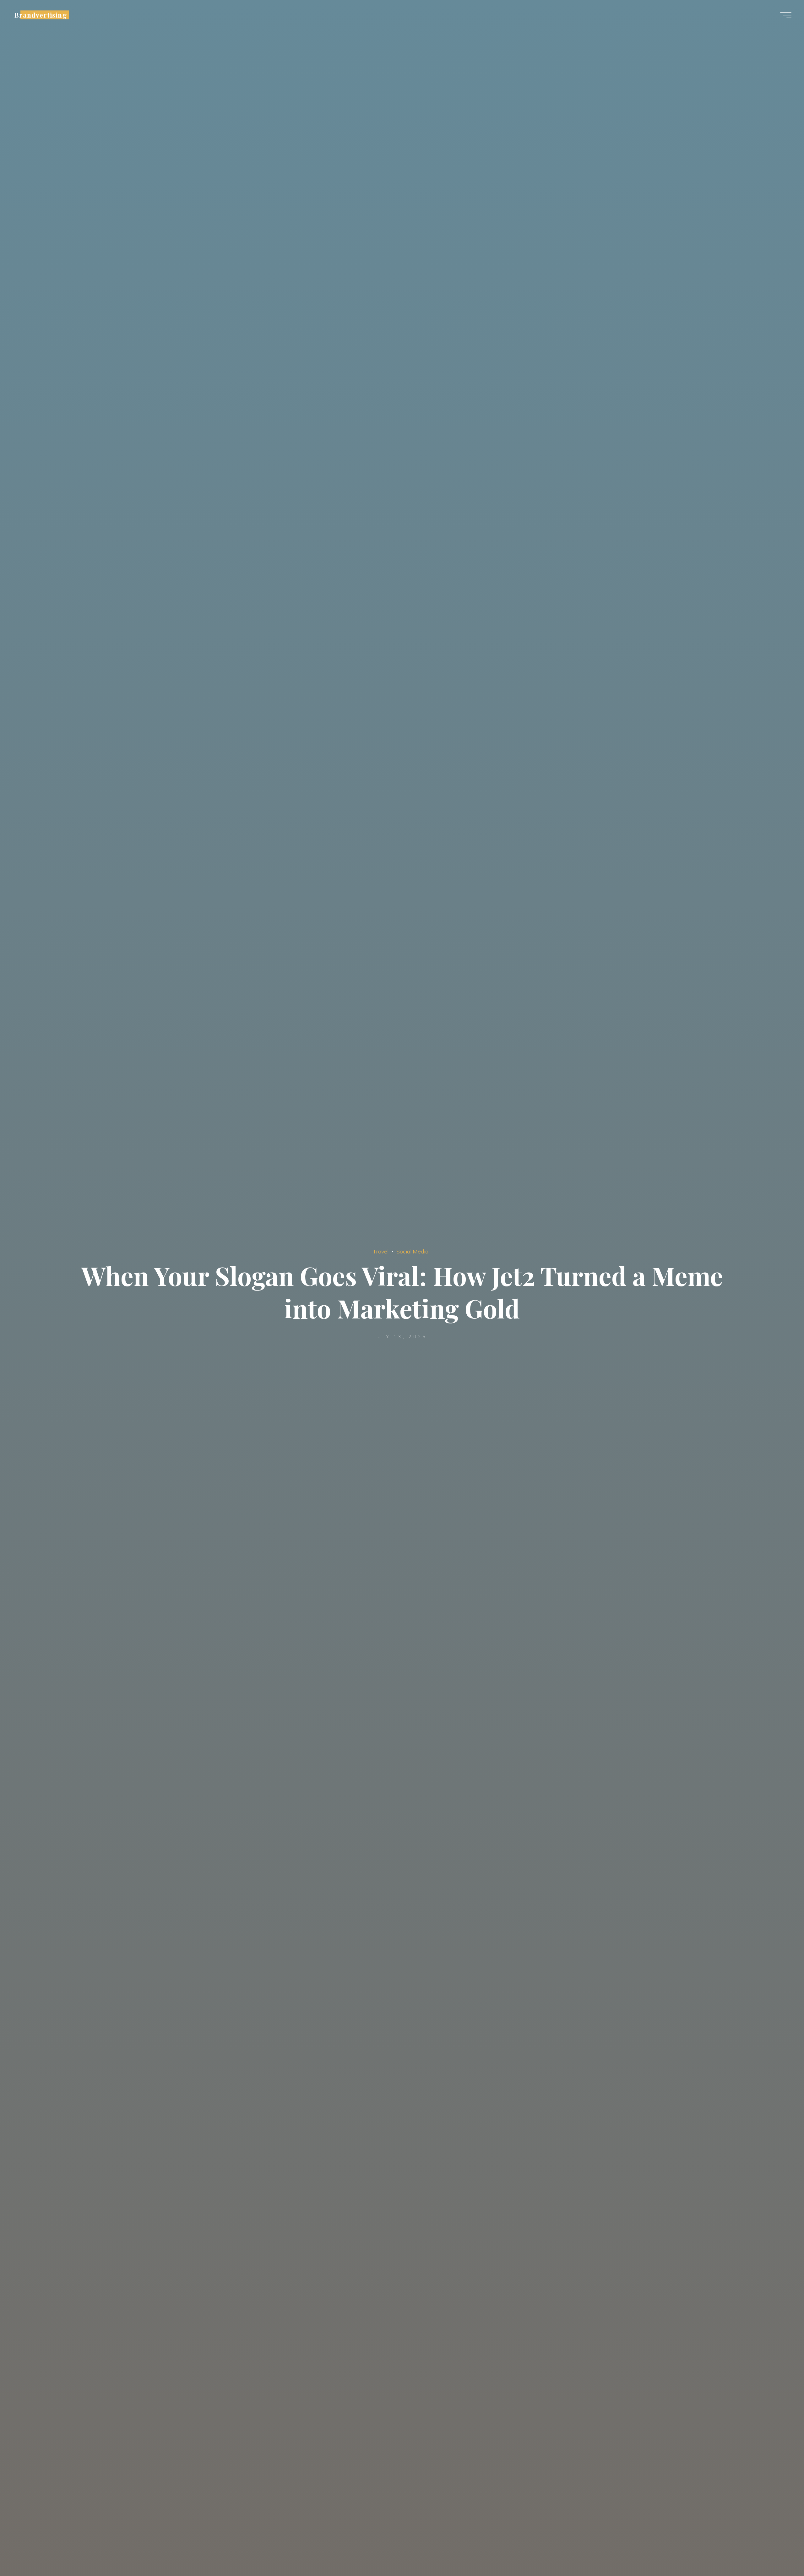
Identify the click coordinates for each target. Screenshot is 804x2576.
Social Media (412, 1251)
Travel (381, 1251)
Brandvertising (41, 15)
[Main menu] (786, 15)
